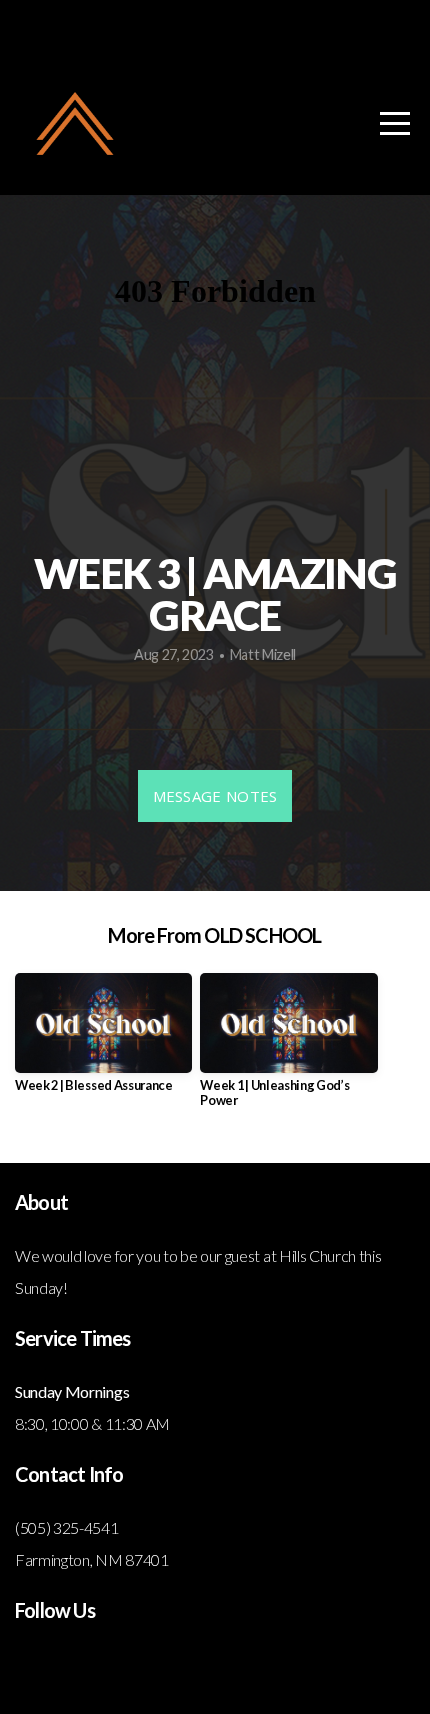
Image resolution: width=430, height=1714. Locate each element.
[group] (103, 1040)
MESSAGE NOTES (215, 796)
